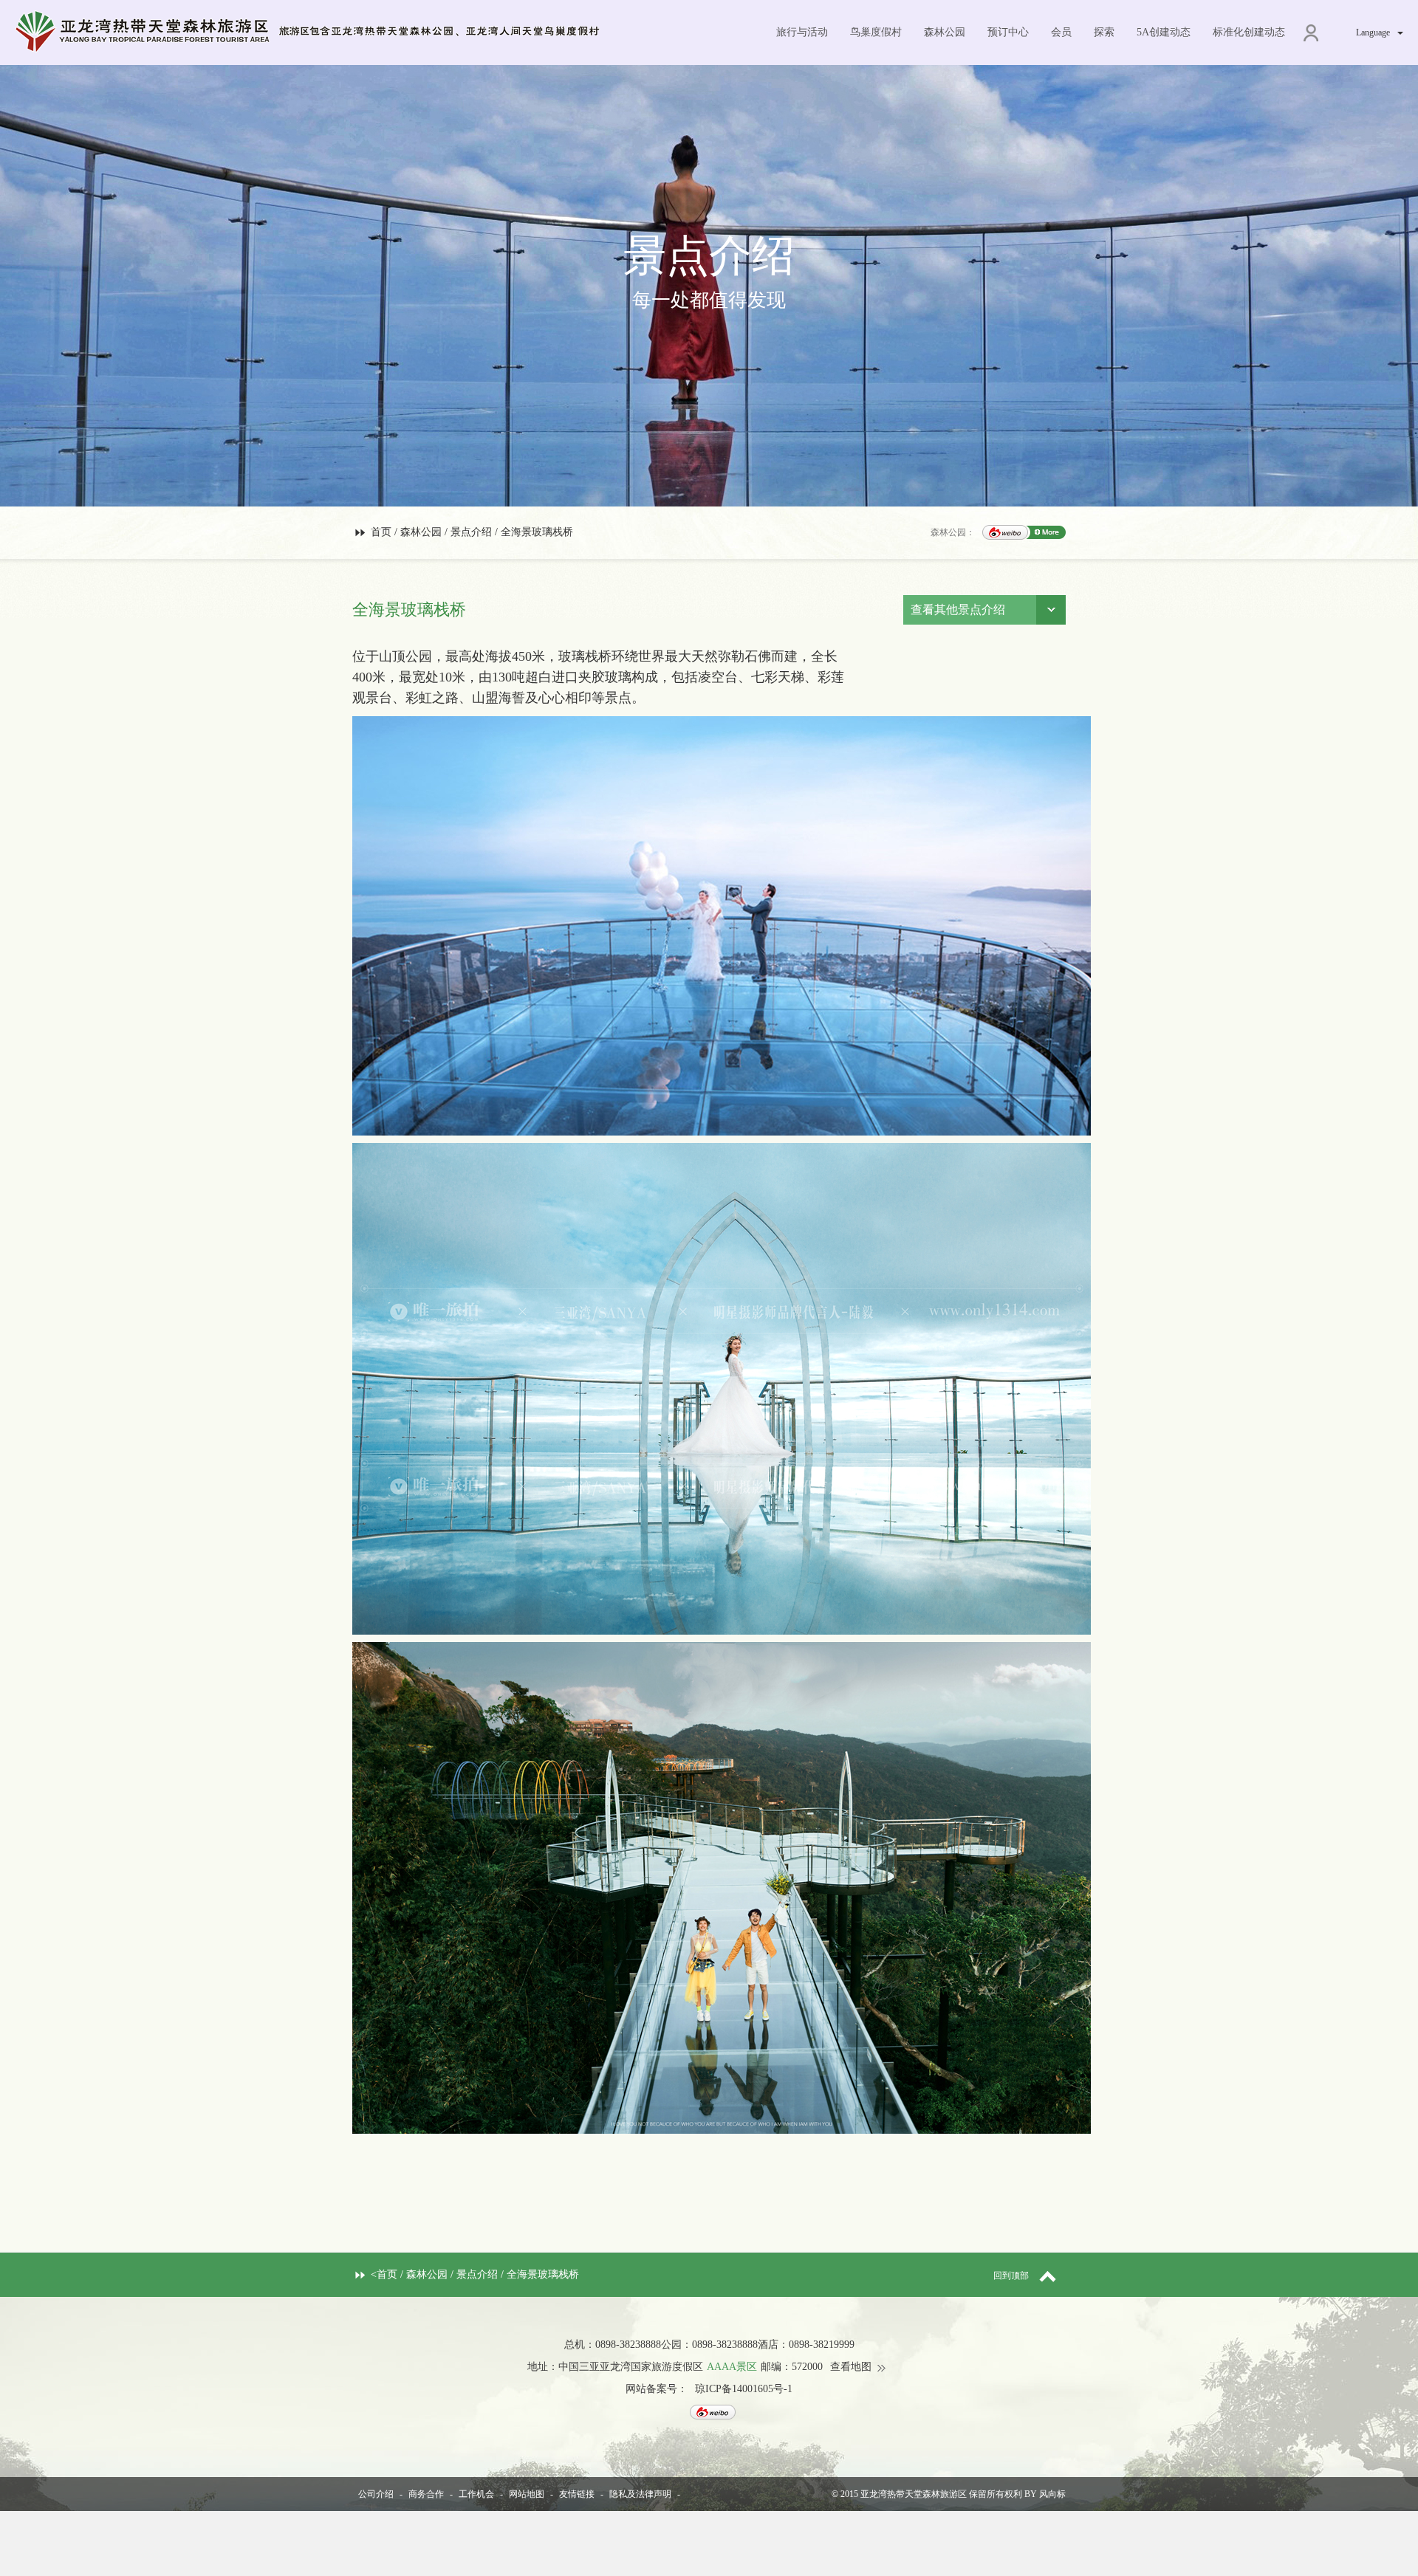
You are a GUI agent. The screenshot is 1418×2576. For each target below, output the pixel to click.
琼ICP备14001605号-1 (744, 2389)
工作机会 (476, 2494)
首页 (381, 532)
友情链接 (577, 2494)
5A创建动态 (1164, 32)
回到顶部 (1011, 2276)
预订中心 (1008, 32)
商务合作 (426, 2494)
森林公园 (945, 32)
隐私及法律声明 (640, 2494)
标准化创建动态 (1249, 32)
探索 (1104, 32)
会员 (1061, 32)
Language (1373, 32)
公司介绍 (376, 2494)
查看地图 (851, 2367)
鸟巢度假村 (876, 32)
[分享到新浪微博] (1005, 532)
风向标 (1052, 2494)
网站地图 (527, 2494)
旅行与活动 (802, 32)
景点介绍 (471, 532)
